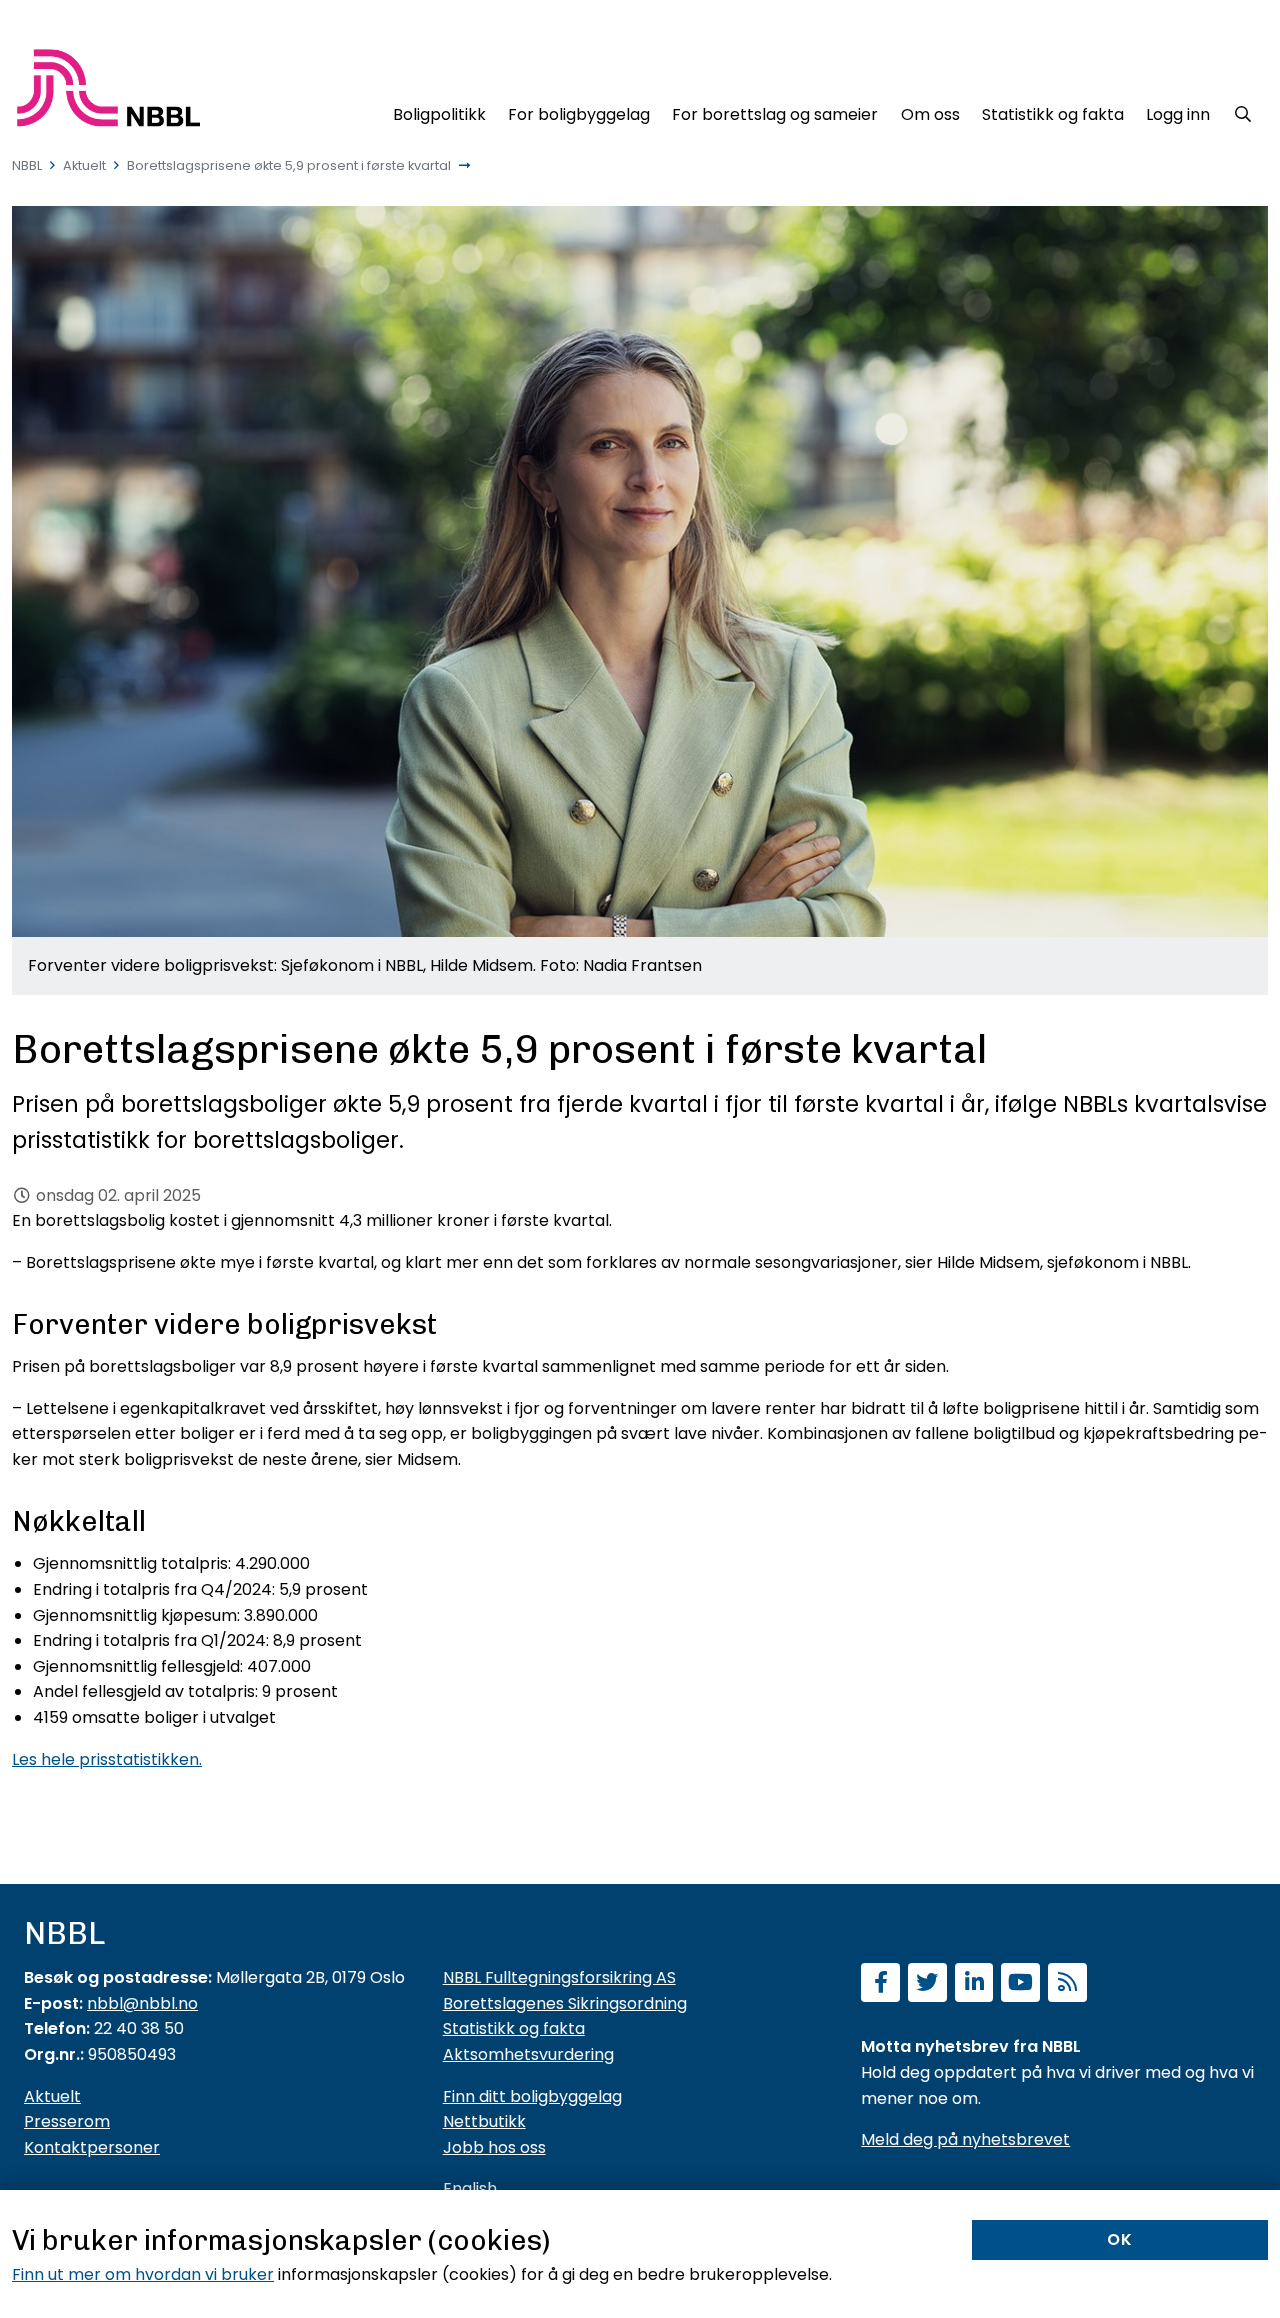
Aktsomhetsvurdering (528, 2054)
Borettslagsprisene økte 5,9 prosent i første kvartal (289, 165)
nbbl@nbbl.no (142, 2003)
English (470, 2188)
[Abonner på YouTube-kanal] (1020, 1984)
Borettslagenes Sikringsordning (565, 2003)
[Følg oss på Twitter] (927, 1984)
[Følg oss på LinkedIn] (974, 1984)
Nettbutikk (484, 2121)
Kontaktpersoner (92, 2147)
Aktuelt (84, 165)
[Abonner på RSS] (1067, 1984)
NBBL (27, 165)
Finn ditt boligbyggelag (532, 2096)
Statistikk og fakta (514, 2028)
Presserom (67, 2121)
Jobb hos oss (494, 2147)
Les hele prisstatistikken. (107, 1759)
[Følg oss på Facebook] (880, 1984)
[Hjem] (108, 88)
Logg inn (1178, 114)
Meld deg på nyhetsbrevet (965, 2139)
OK (1120, 2239)
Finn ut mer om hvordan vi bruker (143, 2274)
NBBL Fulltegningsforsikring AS (559, 1977)
